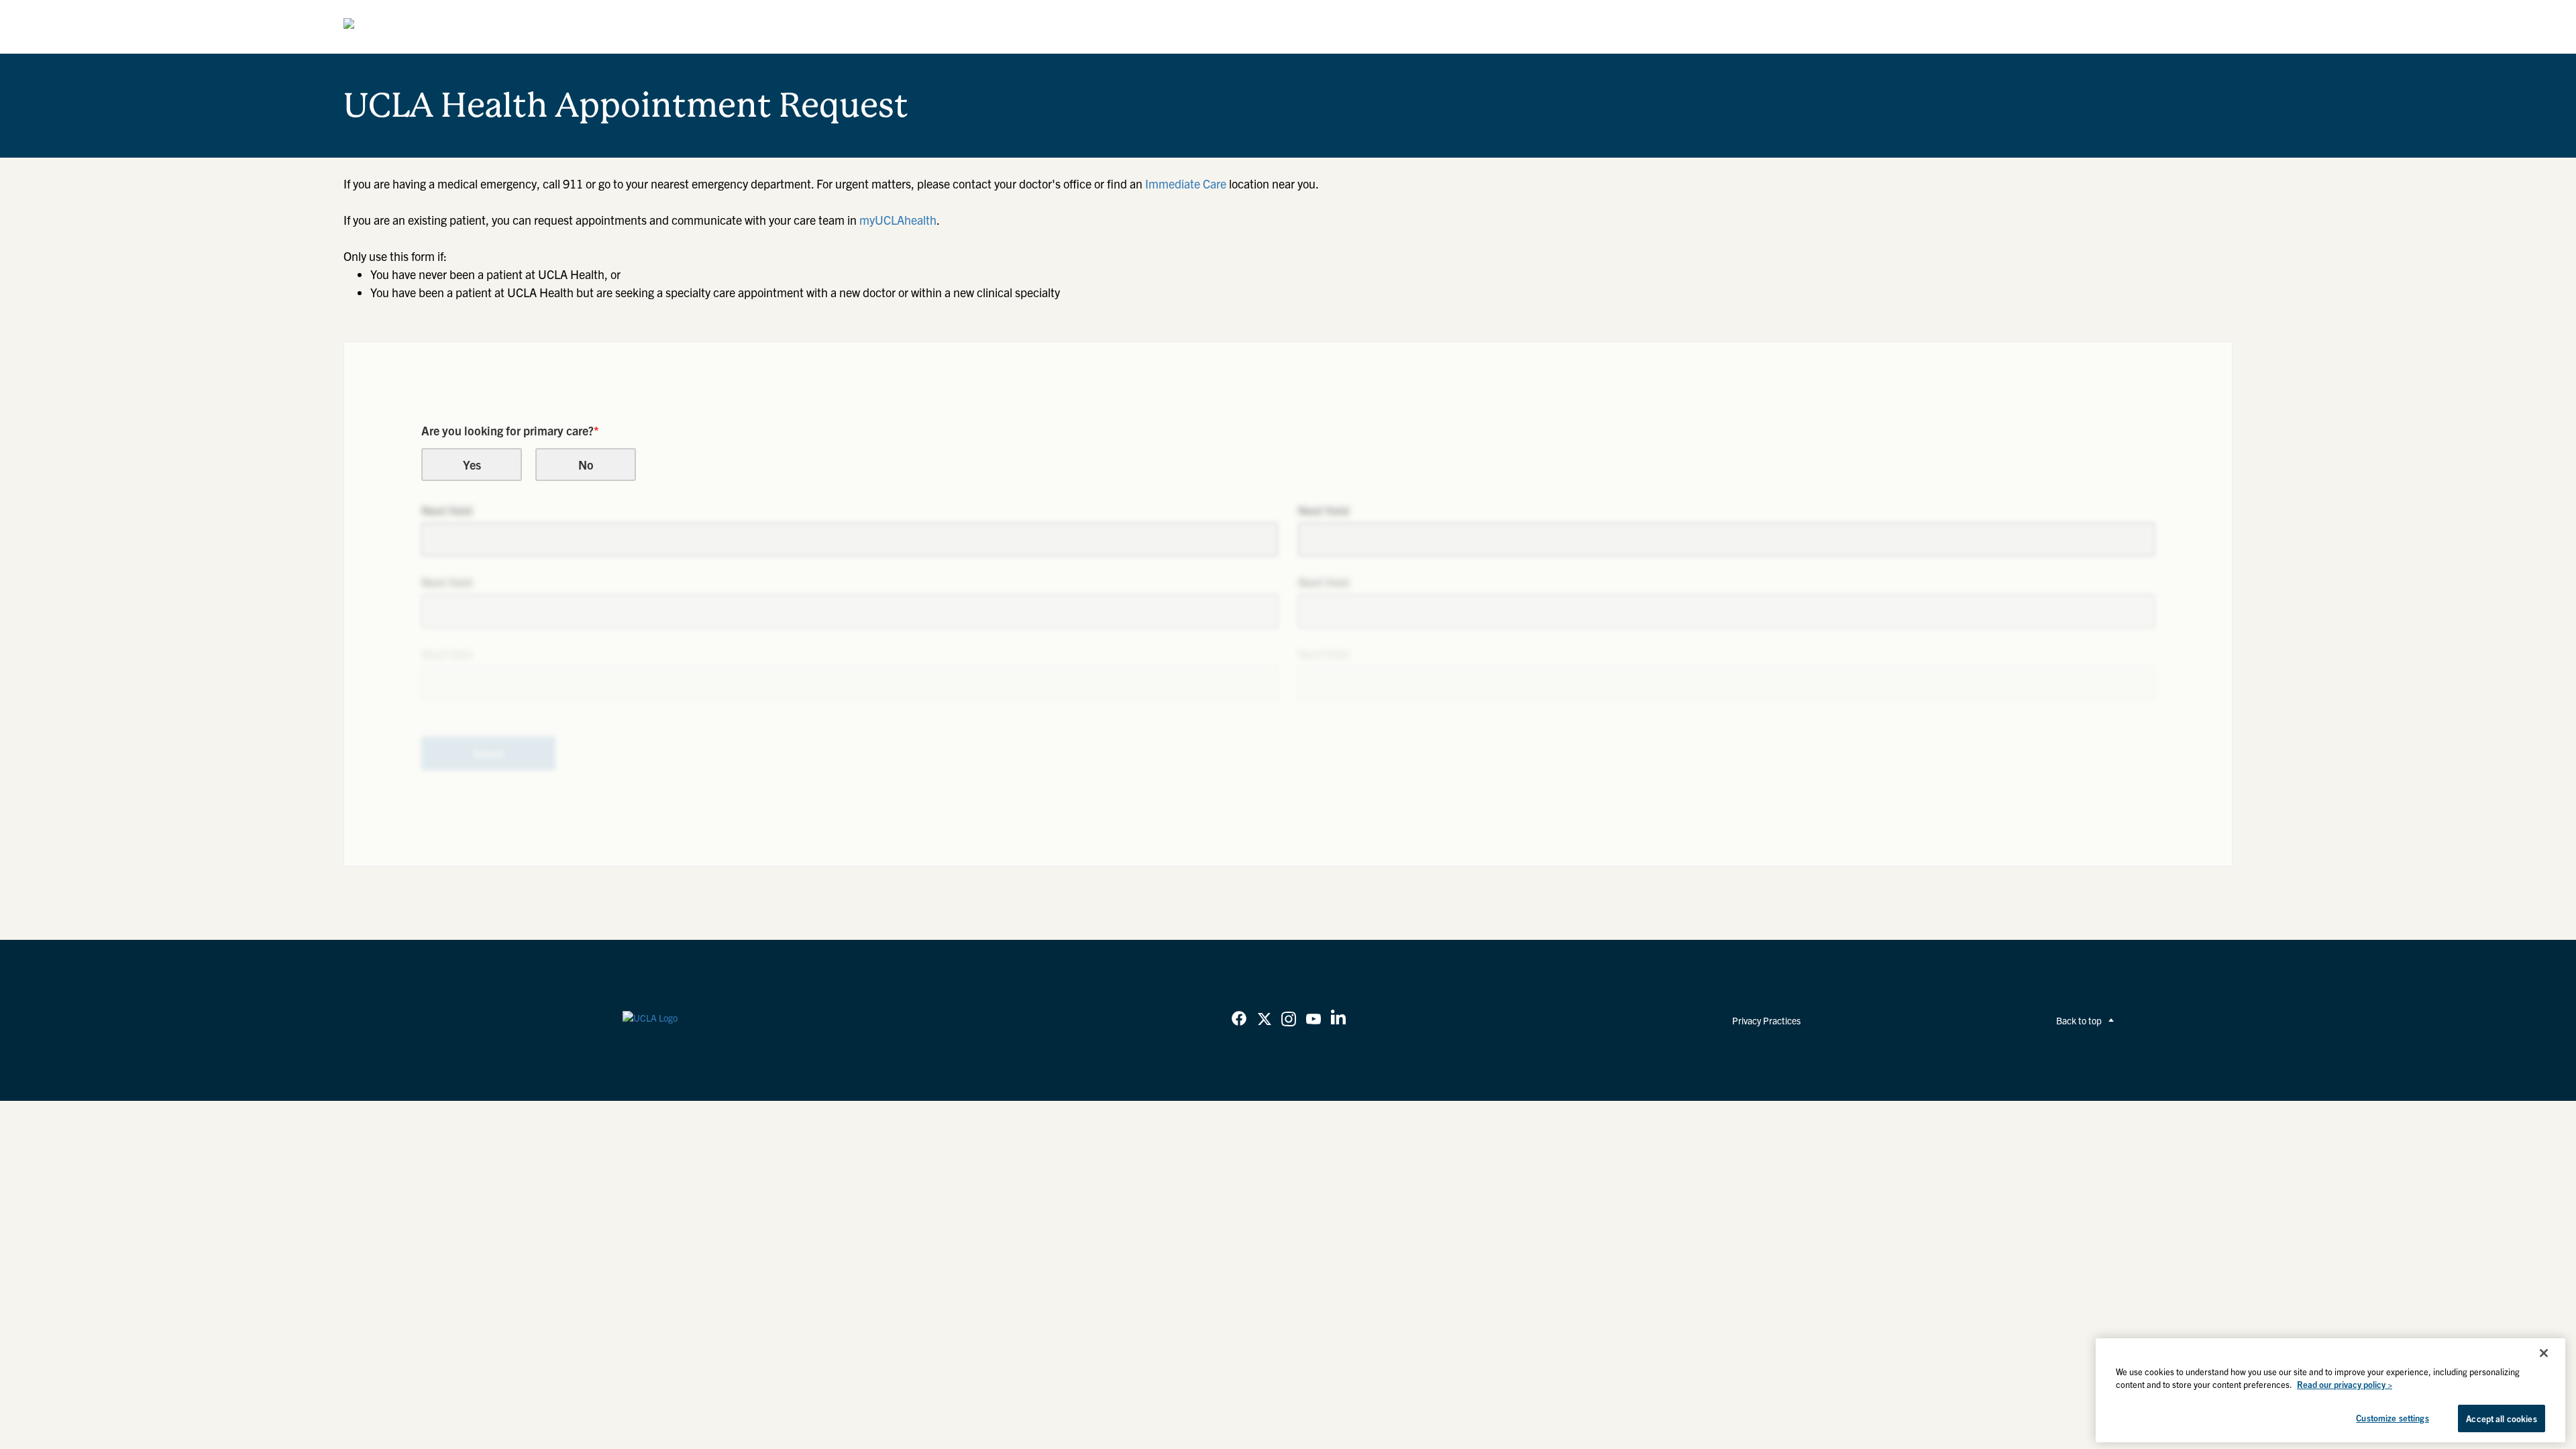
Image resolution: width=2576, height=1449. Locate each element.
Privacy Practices (1766, 1020)
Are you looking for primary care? (510, 430)
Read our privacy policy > (2345, 1385)
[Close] (2544, 1353)
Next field (447, 510)
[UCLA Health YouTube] (1313, 1020)
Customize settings (2392, 1418)
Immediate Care (1186, 183)
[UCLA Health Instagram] (1289, 1020)
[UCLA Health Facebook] (1239, 1020)
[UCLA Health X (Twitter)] (1265, 1020)
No (586, 465)
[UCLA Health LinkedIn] (1338, 1020)
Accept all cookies (2501, 1418)
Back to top (2079, 1020)
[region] (2330, 1390)
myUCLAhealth (898, 220)
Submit (489, 753)
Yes (472, 465)
